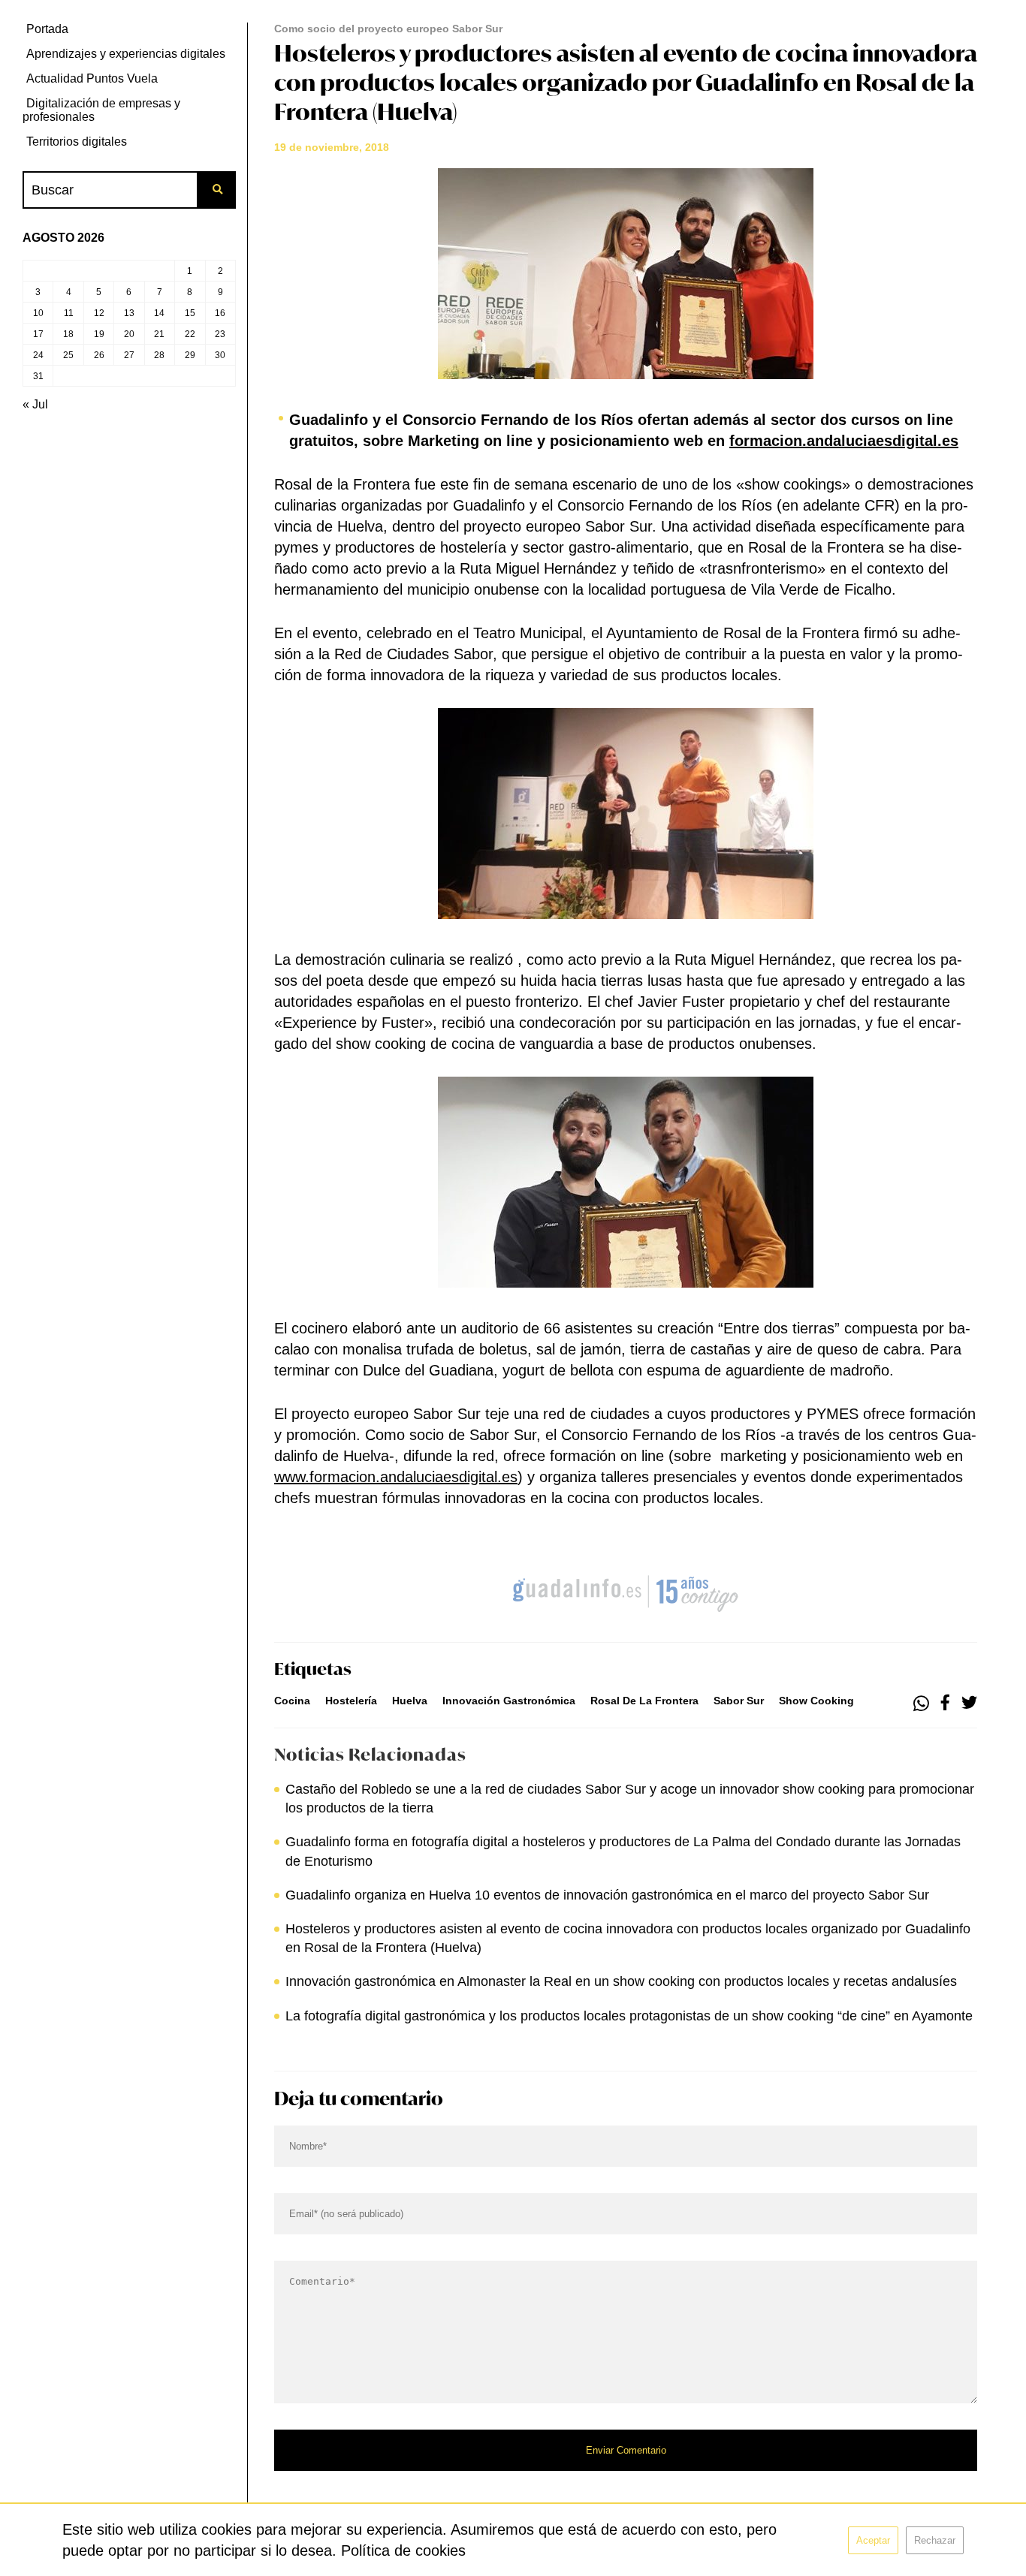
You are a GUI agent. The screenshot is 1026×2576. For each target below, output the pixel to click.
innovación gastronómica (509, 1701)
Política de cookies (403, 2550)
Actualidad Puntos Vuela (92, 78)
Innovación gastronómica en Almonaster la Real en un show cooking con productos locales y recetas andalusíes (621, 1981)
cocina (292, 1701)
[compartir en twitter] (969, 1704)
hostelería (351, 1701)
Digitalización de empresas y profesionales (101, 110)
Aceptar (873, 2540)
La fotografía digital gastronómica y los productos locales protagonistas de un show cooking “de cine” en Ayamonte (629, 2016)
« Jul (35, 404)
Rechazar (935, 2540)
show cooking (816, 1701)
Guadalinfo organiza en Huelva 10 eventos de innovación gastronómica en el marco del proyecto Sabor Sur (607, 1895)
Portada (47, 29)
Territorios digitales (77, 142)
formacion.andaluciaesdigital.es (844, 441)
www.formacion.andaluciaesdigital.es (396, 1477)
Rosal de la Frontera (644, 1701)
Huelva (410, 1701)
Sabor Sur (739, 1701)
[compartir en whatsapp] (921, 1704)
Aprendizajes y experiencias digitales (126, 54)
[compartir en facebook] (945, 1704)
